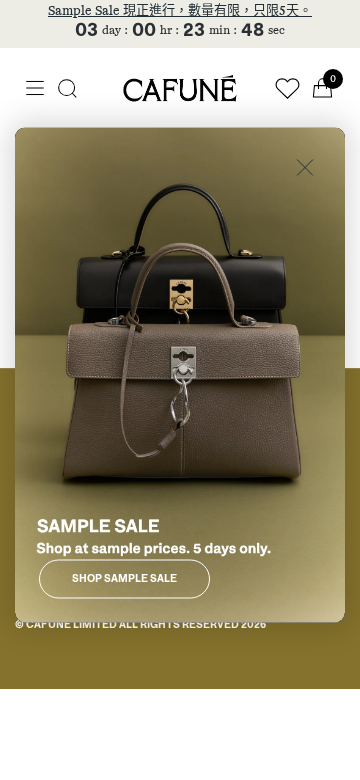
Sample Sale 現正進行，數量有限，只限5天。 (180, 11)
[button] (67, 88)
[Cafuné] (180, 88)
